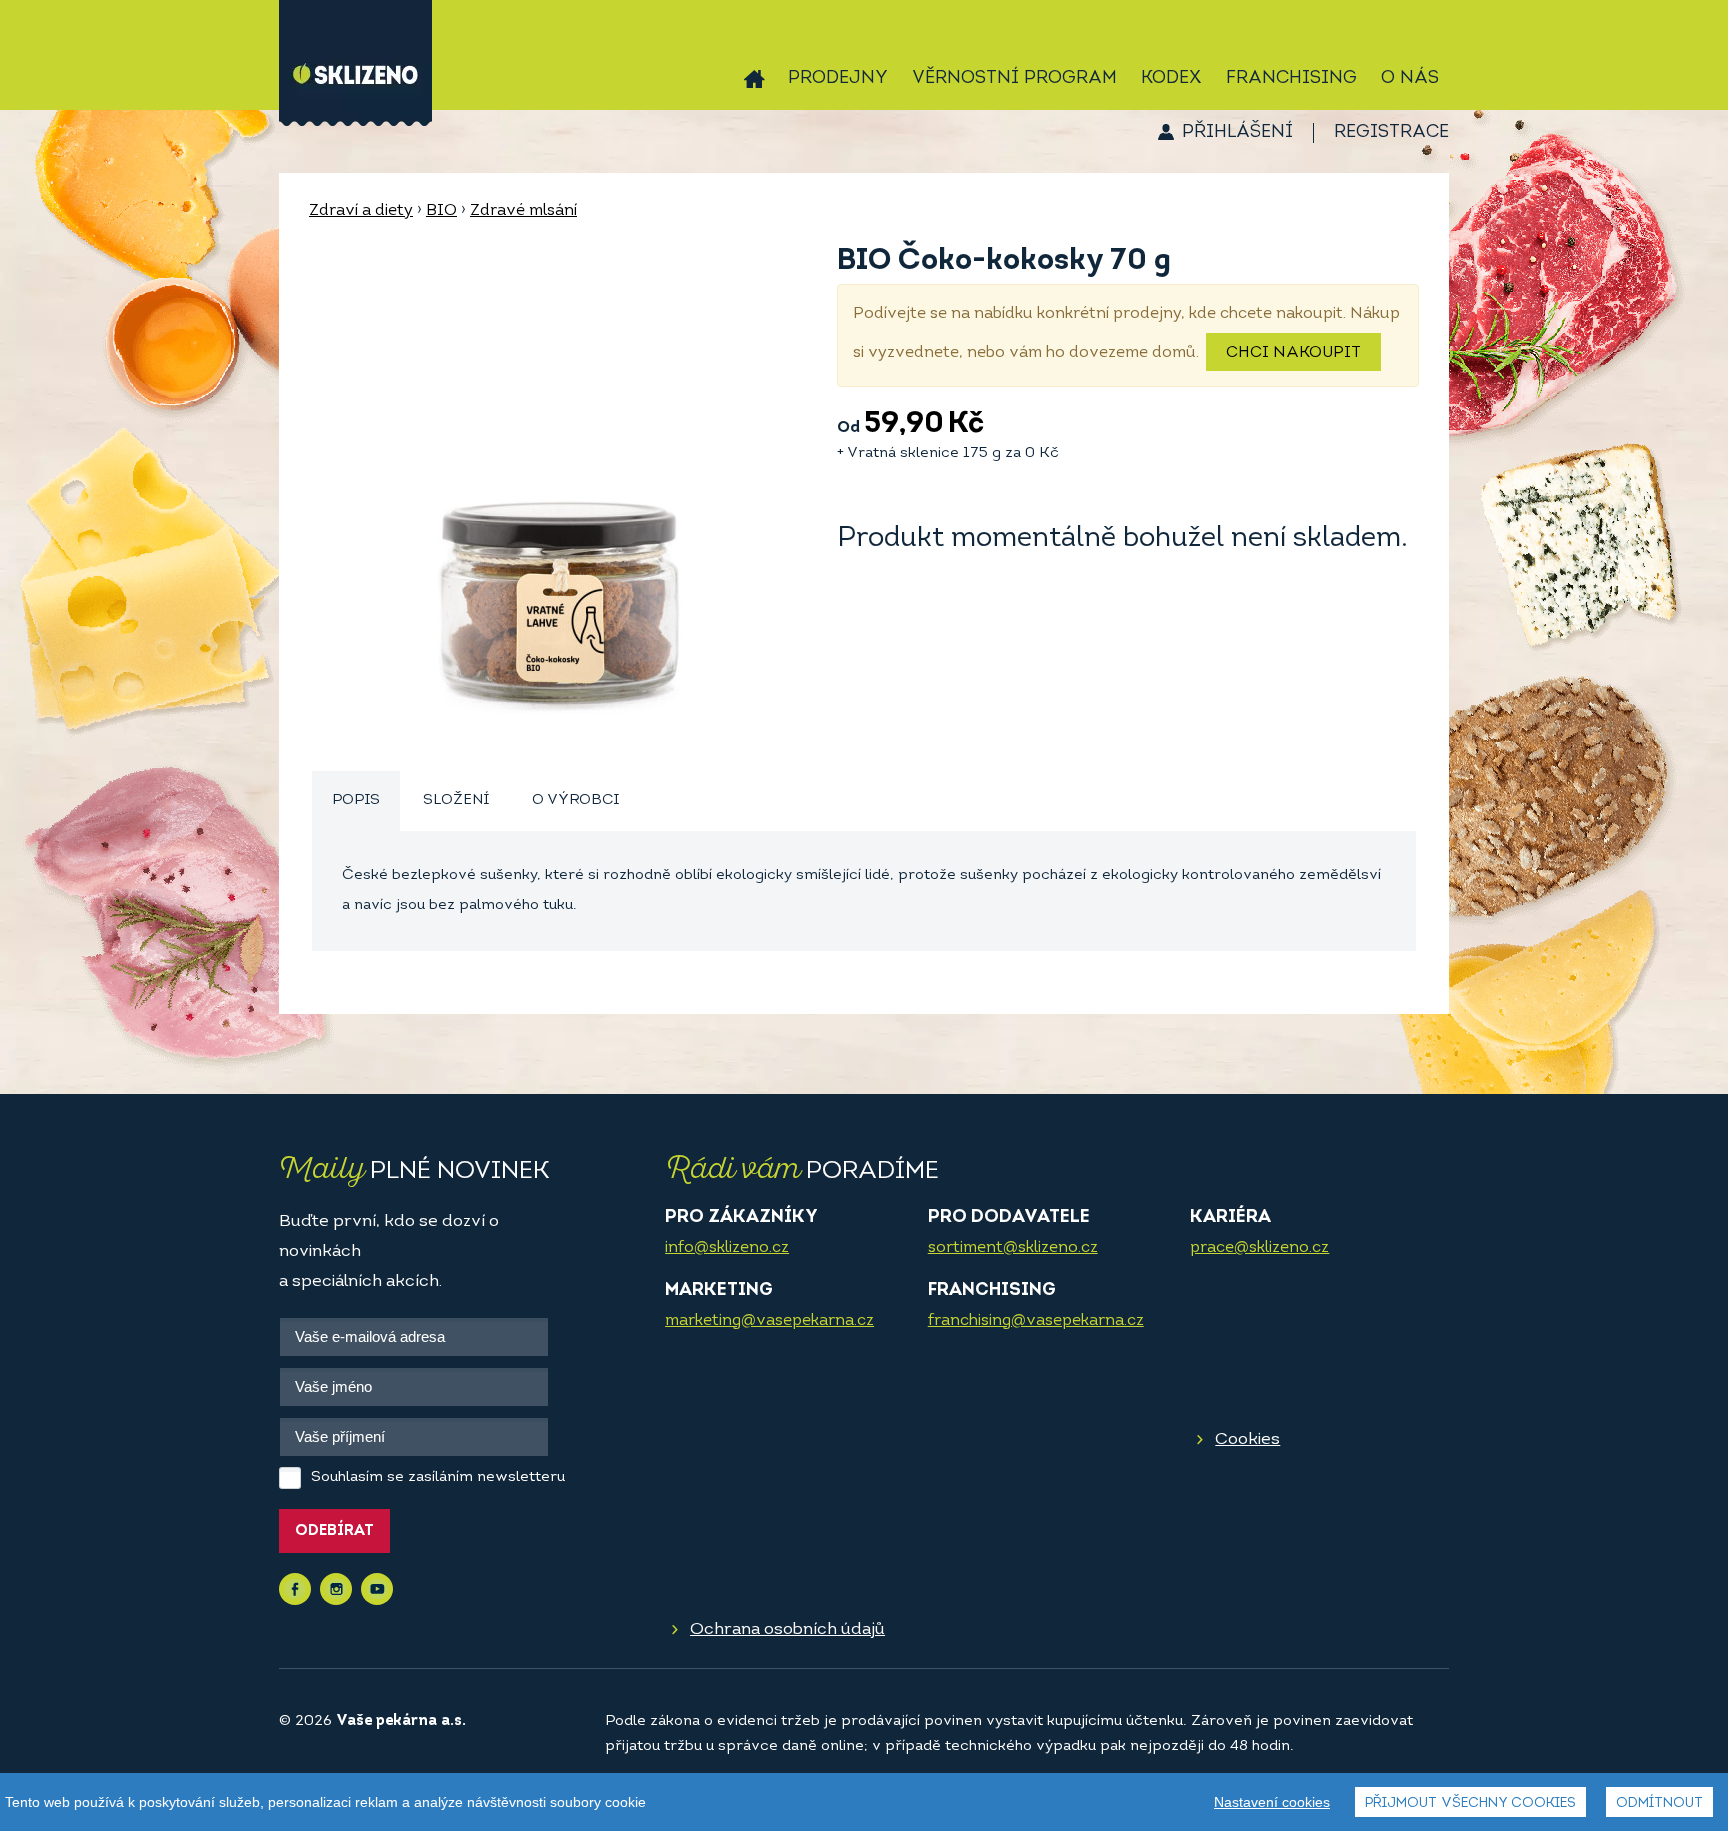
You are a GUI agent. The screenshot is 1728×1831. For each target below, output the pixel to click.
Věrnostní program (1014, 79)
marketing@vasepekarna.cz (769, 1321)
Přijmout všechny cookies (1470, 1803)
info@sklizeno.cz (727, 1248)
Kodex (1171, 79)
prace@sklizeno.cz (1259, 1248)
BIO (441, 211)
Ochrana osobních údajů (787, 1629)
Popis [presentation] (356, 800)
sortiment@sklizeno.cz (1013, 1248)
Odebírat (334, 1531)
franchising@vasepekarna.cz (1036, 1321)
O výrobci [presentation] (575, 800)
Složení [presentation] (456, 800)
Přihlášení (1237, 133)
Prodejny (838, 79)
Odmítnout (1659, 1803)
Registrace (1391, 133)
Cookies (1247, 1439)
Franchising (1291, 79)
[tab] (356, 801)
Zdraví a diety (361, 211)
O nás (1410, 79)
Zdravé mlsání (523, 211)
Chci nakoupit (1293, 353)
